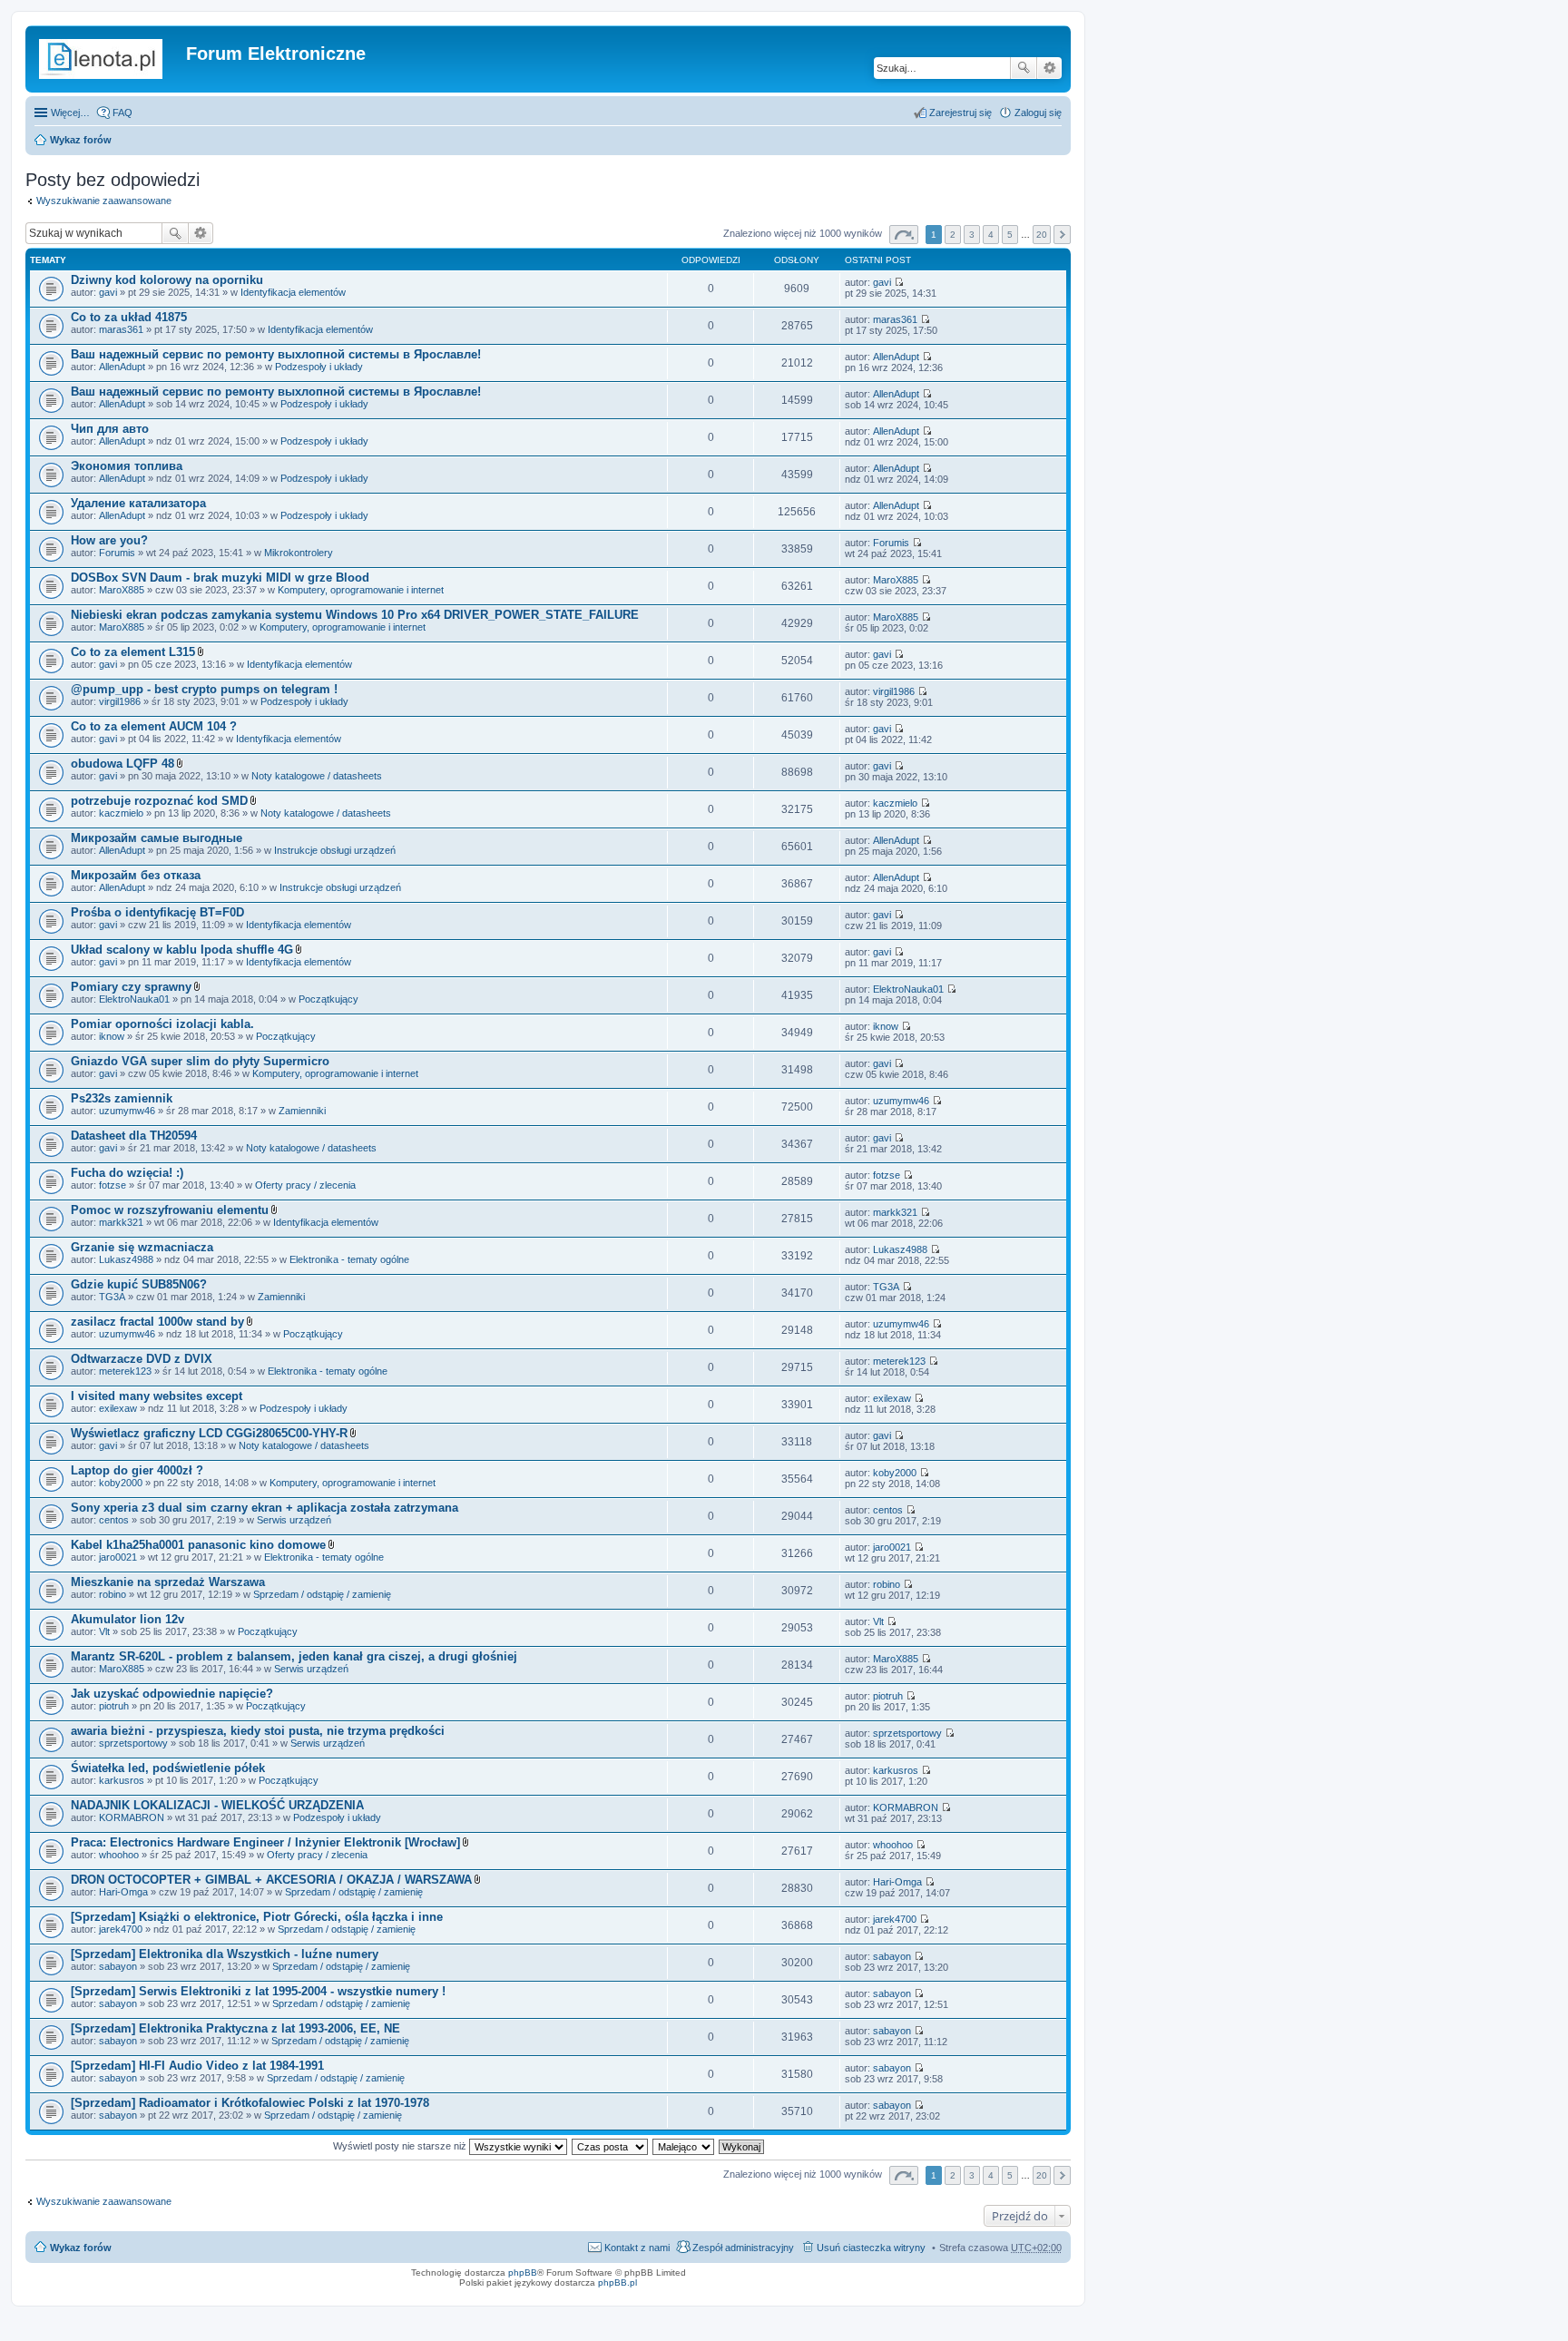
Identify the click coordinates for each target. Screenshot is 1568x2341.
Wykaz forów (81, 140)
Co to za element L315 (133, 652)
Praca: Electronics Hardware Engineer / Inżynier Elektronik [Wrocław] (265, 1842)
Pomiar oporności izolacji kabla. (162, 1024)
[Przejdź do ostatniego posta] (899, 282)
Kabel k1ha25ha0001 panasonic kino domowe (198, 1545)
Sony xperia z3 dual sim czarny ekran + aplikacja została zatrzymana (265, 1508)
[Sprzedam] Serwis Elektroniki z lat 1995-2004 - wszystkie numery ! (258, 1991)
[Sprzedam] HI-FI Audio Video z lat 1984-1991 (197, 2066)
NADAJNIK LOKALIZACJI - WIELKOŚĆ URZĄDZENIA (217, 1805)
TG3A (112, 1297)
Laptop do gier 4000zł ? (137, 1470)
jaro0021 (118, 1557)
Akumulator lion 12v (127, 1619)
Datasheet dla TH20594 (134, 1136)
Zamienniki (302, 1111)
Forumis (117, 553)
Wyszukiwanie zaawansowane (1049, 68)
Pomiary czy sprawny (131, 987)
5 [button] (1010, 235)
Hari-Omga (123, 1892)
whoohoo (119, 1855)
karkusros (122, 1780)
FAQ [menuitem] (122, 113)
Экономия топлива (127, 466)
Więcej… (70, 113)
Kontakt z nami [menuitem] (637, 2248)
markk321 (121, 1222)
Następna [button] (1062, 235)
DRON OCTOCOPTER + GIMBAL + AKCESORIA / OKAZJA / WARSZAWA (271, 1880)
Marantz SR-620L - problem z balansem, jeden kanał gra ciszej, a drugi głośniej (294, 1656)
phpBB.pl (617, 2282)
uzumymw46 (127, 1111)
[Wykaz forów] (108, 59)
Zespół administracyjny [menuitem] (743, 2248)
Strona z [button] (904, 235)
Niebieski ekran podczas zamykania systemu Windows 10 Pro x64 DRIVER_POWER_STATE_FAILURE (355, 615)
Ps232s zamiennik (122, 1098)
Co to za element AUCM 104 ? (154, 726)
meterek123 (125, 1371)
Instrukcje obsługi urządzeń (335, 850)
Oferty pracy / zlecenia (305, 1185)
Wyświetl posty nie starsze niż (401, 2146)
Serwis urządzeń (294, 1520)
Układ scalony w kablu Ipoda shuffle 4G (182, 950)
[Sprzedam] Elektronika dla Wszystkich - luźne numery (225, 1954)
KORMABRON (132, 1817)
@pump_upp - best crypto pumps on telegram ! (204, 689)
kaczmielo (121, 813)
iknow (112, 1036)
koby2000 (121, 1483)
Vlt (104, 1631)
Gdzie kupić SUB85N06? (139, 1284)
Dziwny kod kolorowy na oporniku (167, 280)
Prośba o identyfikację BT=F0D (157, 912)
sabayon (118, 1966)
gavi (108, 292)
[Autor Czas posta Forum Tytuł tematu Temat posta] (611, 2146)
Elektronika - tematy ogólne (349, 1259)
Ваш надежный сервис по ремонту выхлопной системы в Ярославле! (276, 354)
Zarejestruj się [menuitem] (960, 113)
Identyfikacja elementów (293, 292)
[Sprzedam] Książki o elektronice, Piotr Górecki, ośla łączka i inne (257, 1917)
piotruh (114, 1706)
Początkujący (328, 999)
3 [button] (972, 235)
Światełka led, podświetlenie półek (168, 1768)
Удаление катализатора (138, 503)
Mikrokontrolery (299, 553)
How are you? (109, 540)
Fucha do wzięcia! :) (127, 1173)
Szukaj (1024, 68)
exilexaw (118, 1408)
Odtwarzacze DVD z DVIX (142, 1359)
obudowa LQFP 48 (122, 764)
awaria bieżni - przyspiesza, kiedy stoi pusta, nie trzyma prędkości (258, 1731)
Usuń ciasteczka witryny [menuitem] (871, 2248)
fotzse (113, 1185)
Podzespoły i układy (319, 367)
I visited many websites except (157, 1396)
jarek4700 (121, 1929)
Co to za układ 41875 (129, 317)
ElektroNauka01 (134, 999)
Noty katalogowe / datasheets (317, 776)
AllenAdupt (122, 367)
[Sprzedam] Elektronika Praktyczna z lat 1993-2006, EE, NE (235, 2028)
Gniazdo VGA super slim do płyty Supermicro (200, 1061)
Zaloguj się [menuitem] (1038, 113)
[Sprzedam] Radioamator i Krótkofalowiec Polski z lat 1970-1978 (250, 2103)
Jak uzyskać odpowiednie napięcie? (172, 1694)
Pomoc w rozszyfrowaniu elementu (170, 1210)
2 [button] (953, 235)
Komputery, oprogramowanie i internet (361, 590)
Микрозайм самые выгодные (157, 838)
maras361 (121, 329)
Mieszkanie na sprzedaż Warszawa (168, 1582)
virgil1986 (120, 701)
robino (113, 1594)
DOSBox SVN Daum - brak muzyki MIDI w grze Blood (220, 578)
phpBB (523, 2272)
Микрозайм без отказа (136, 875)
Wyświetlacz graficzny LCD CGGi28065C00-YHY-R (209, 1433)
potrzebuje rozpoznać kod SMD (159, 801)
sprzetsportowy (133, 1743)
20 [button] (1042, 235)
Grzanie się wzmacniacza (142, 1247)
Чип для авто (110, 429)
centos (114, 1520)
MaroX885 (122, 590)
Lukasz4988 (126, 1259)
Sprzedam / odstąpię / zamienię (322, 1594)
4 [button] (991, 235)
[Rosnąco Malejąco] (684, 2146)
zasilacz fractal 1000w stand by (157, 1322)
